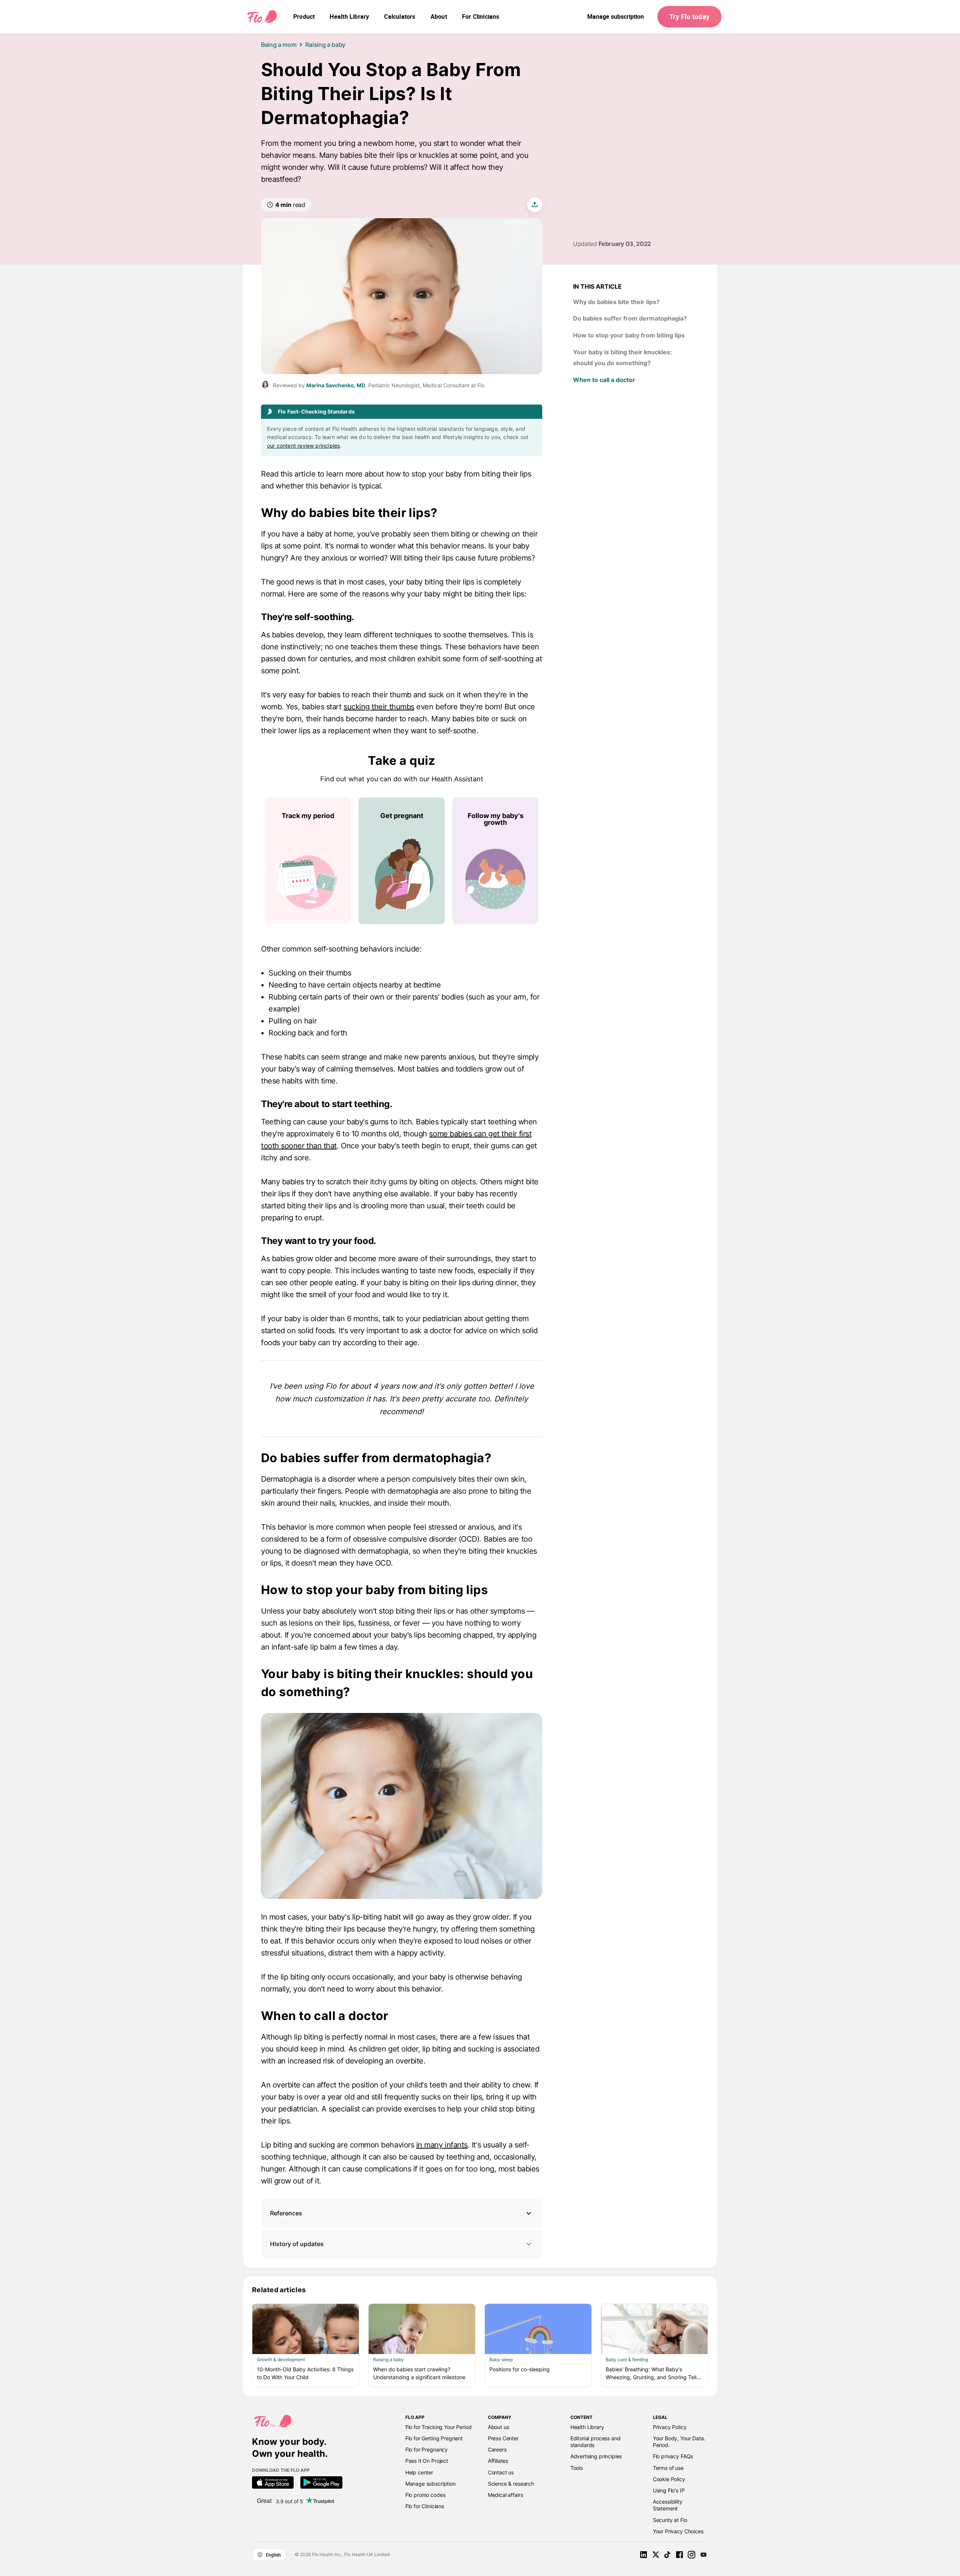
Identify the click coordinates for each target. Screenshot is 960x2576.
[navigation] (304, 16)
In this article (597, 286)
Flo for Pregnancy (427, 2449)
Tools (577, 2468)
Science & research (511, 2484)
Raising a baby (325, 45)
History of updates (297, 2244)
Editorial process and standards (595, 2442)
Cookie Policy (669, 2479)
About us (499, 2427)
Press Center (503, 2438)
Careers (497, 2449)
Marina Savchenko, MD (336, 385)
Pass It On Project (427, 2461)
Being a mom (279, 45)
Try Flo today (689, 16)
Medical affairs (505, 2495)
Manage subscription (616, 16)
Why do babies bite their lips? (616, 302)
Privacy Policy (670, 2427)
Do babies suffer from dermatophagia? (630, 318)
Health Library (587, 2427)
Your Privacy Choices (678, 2531)
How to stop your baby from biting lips (630, 335)
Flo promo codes (425, 2495)
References (286, 2213)
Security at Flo (670, 2520)
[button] (402, 2213)
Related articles (279, 2290)
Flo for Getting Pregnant (434, 2438)
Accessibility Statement (668, 2505)
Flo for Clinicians (425, 2506)
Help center (419, 2472)
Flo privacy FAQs (673, 2456)
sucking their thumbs (379, 707)
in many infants (442, 2145)
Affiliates (498, 2461)
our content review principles (303, 446)
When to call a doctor (604, 380)
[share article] (535, 205)
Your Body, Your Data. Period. (679, 2442)
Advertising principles (596, 2456)
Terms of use (668, 2468)
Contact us (501, 2472)
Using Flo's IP (669, 2490)
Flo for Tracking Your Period (439, 2427)
